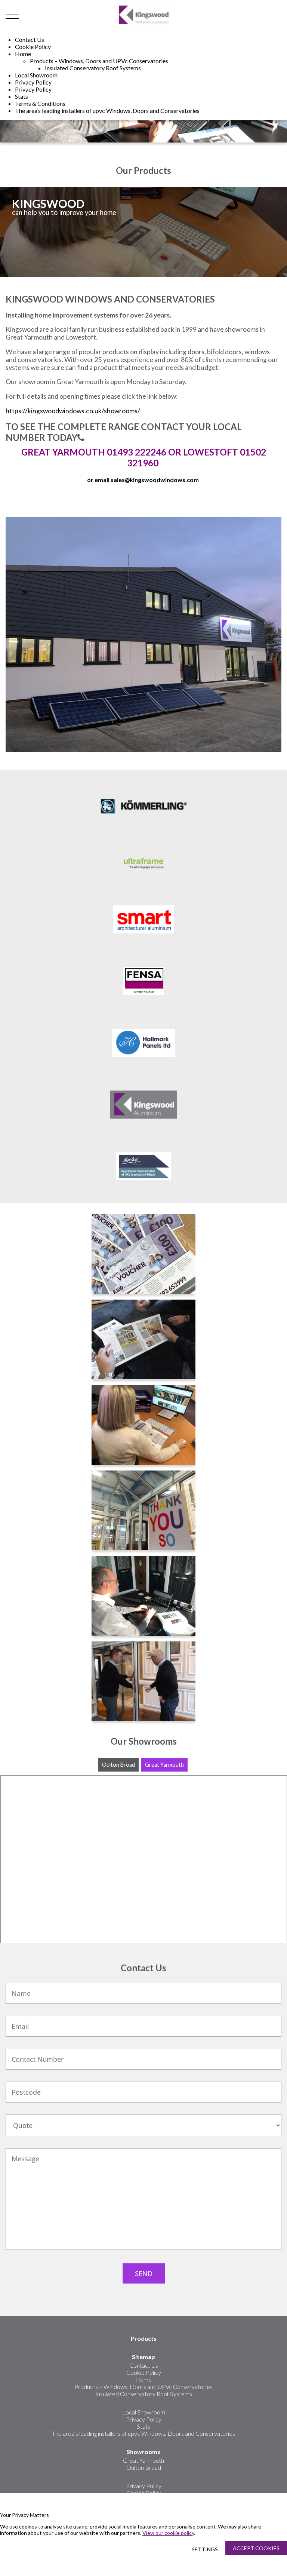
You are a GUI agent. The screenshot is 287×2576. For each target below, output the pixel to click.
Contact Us (30, 39)
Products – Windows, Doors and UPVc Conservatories (99, 61)
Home (23, 54)
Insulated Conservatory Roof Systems (93, 68)
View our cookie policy (168, 2533)
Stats (21, 96)
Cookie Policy (33, 47)
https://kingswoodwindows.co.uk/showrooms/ (73, 411)
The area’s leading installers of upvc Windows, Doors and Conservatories (107, 111)
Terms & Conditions (40, 103)
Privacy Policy (33, 82)
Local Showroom (36, 75)
